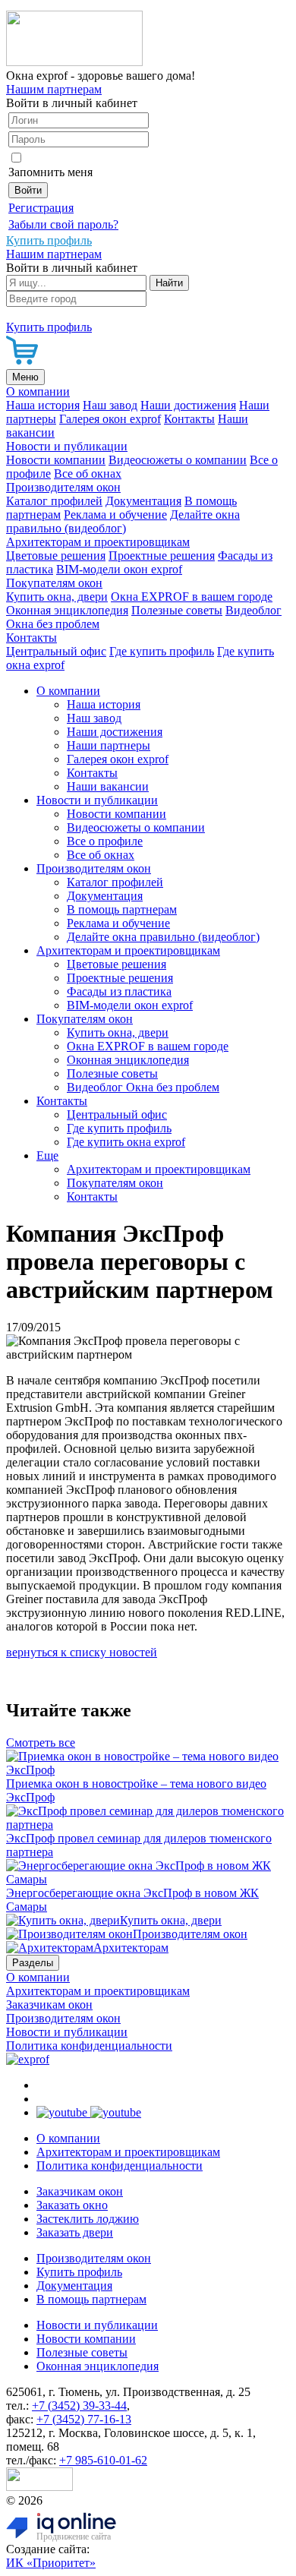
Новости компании (56, 460)
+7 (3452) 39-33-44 (79, 2406)
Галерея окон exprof (110, 419)
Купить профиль (79, 2272)
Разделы (33, 1963)
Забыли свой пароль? (63, 224)
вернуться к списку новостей (82, 1652)
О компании (38, 391)
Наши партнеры (109, 745)
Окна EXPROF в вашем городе (192, 597)
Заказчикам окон (49, 2005)
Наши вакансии (108, 786)
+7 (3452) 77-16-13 (84, 2419)
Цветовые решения (56, 556)
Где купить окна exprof (126, 1142)
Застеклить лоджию (88, 2219)
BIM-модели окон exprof (119, 569)
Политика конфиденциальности (89, 2046)
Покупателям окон (54, 583)
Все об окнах (88, 474)
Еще (47, 1155)
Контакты (189, 419)
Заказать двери (75, 2232)
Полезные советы (177, 610)
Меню (25, 377)
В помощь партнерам (122, 909)
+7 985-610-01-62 (103, 2460)
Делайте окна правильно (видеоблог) (123, 521)
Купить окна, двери (57, 597)
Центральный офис (56, 651)
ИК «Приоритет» (51, 2563)
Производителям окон (63, 487)
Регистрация (41, 208)
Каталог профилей (54, 501)
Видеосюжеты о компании (178, 460)
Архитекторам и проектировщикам (98, 542)
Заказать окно (72, 2205)
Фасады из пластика (119, 991)
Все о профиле (105, 841)
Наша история (43, 405)
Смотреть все (41, 1743)
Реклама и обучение (115, 515)
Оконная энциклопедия (67, 610)
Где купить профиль (162, 651)
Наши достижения (188, 405)
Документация (143, 501)
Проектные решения (162, 556)
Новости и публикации (67, 446)
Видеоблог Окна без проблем (143, 1087)
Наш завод (110, 405)
